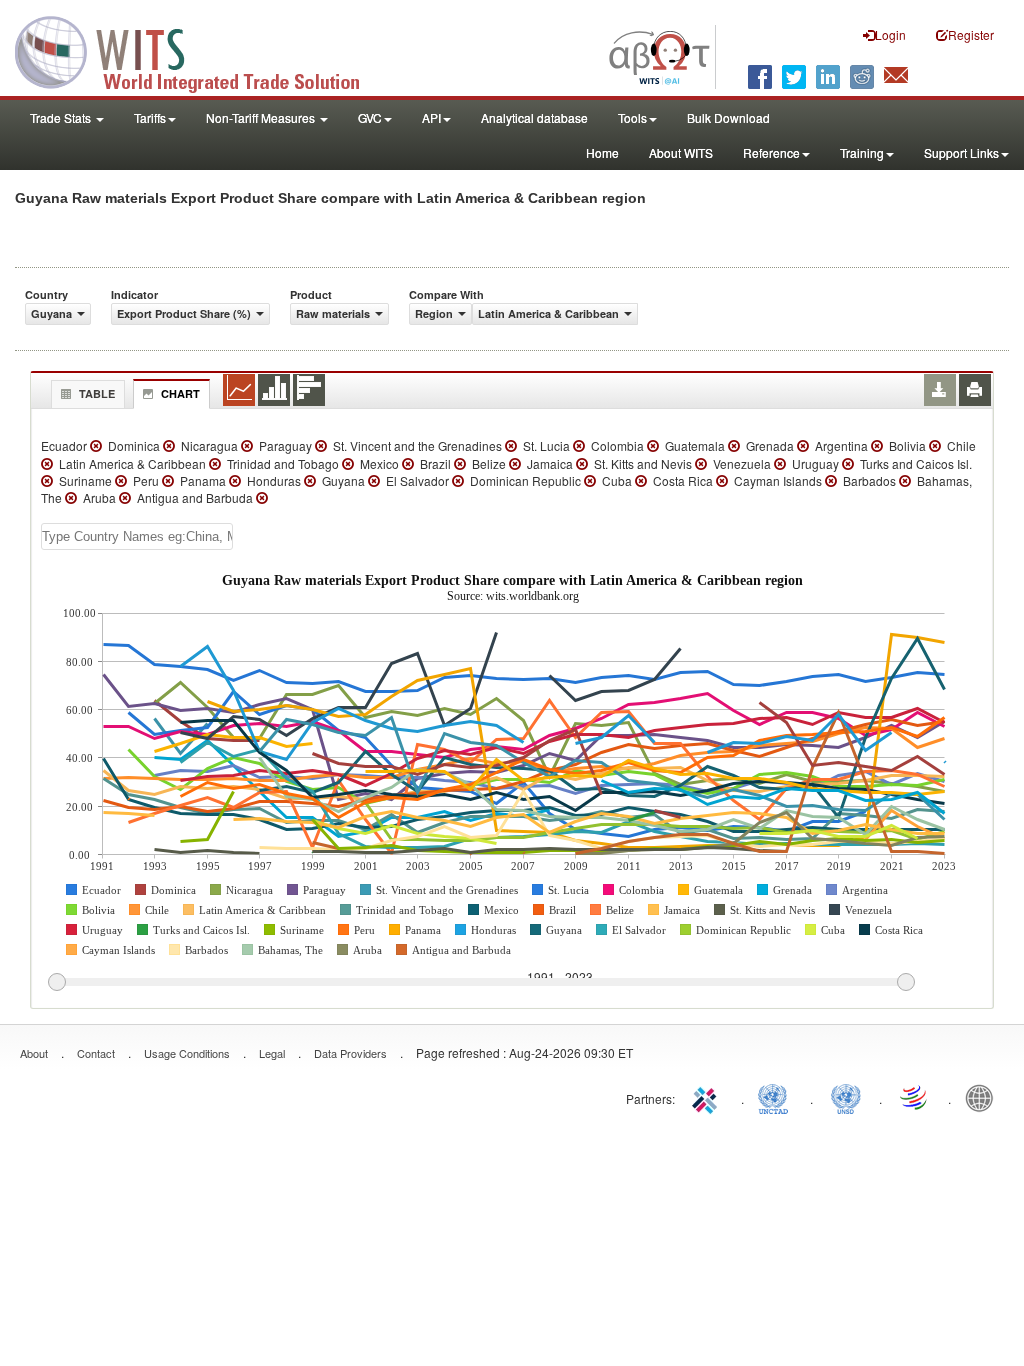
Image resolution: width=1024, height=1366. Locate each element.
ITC (708, 1097)
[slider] (481, 983)
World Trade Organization (915, 1097)
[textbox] (137, 536)
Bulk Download (728, 117)
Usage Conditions (187, 1053)
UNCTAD (777, 1097)
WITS (200, 50)
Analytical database (534, 117)
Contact (96, 1053)
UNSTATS (846, 1097)
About (34, 1053)
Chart (180, 393)
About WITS (681, 152)
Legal (272, 1053)
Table (97, 393)
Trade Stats (62, 117)
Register (971, 34)
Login (890, 34)
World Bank (984, 1097)
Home (602, 152)
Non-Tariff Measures (262, 117)
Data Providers (350, 1053)
